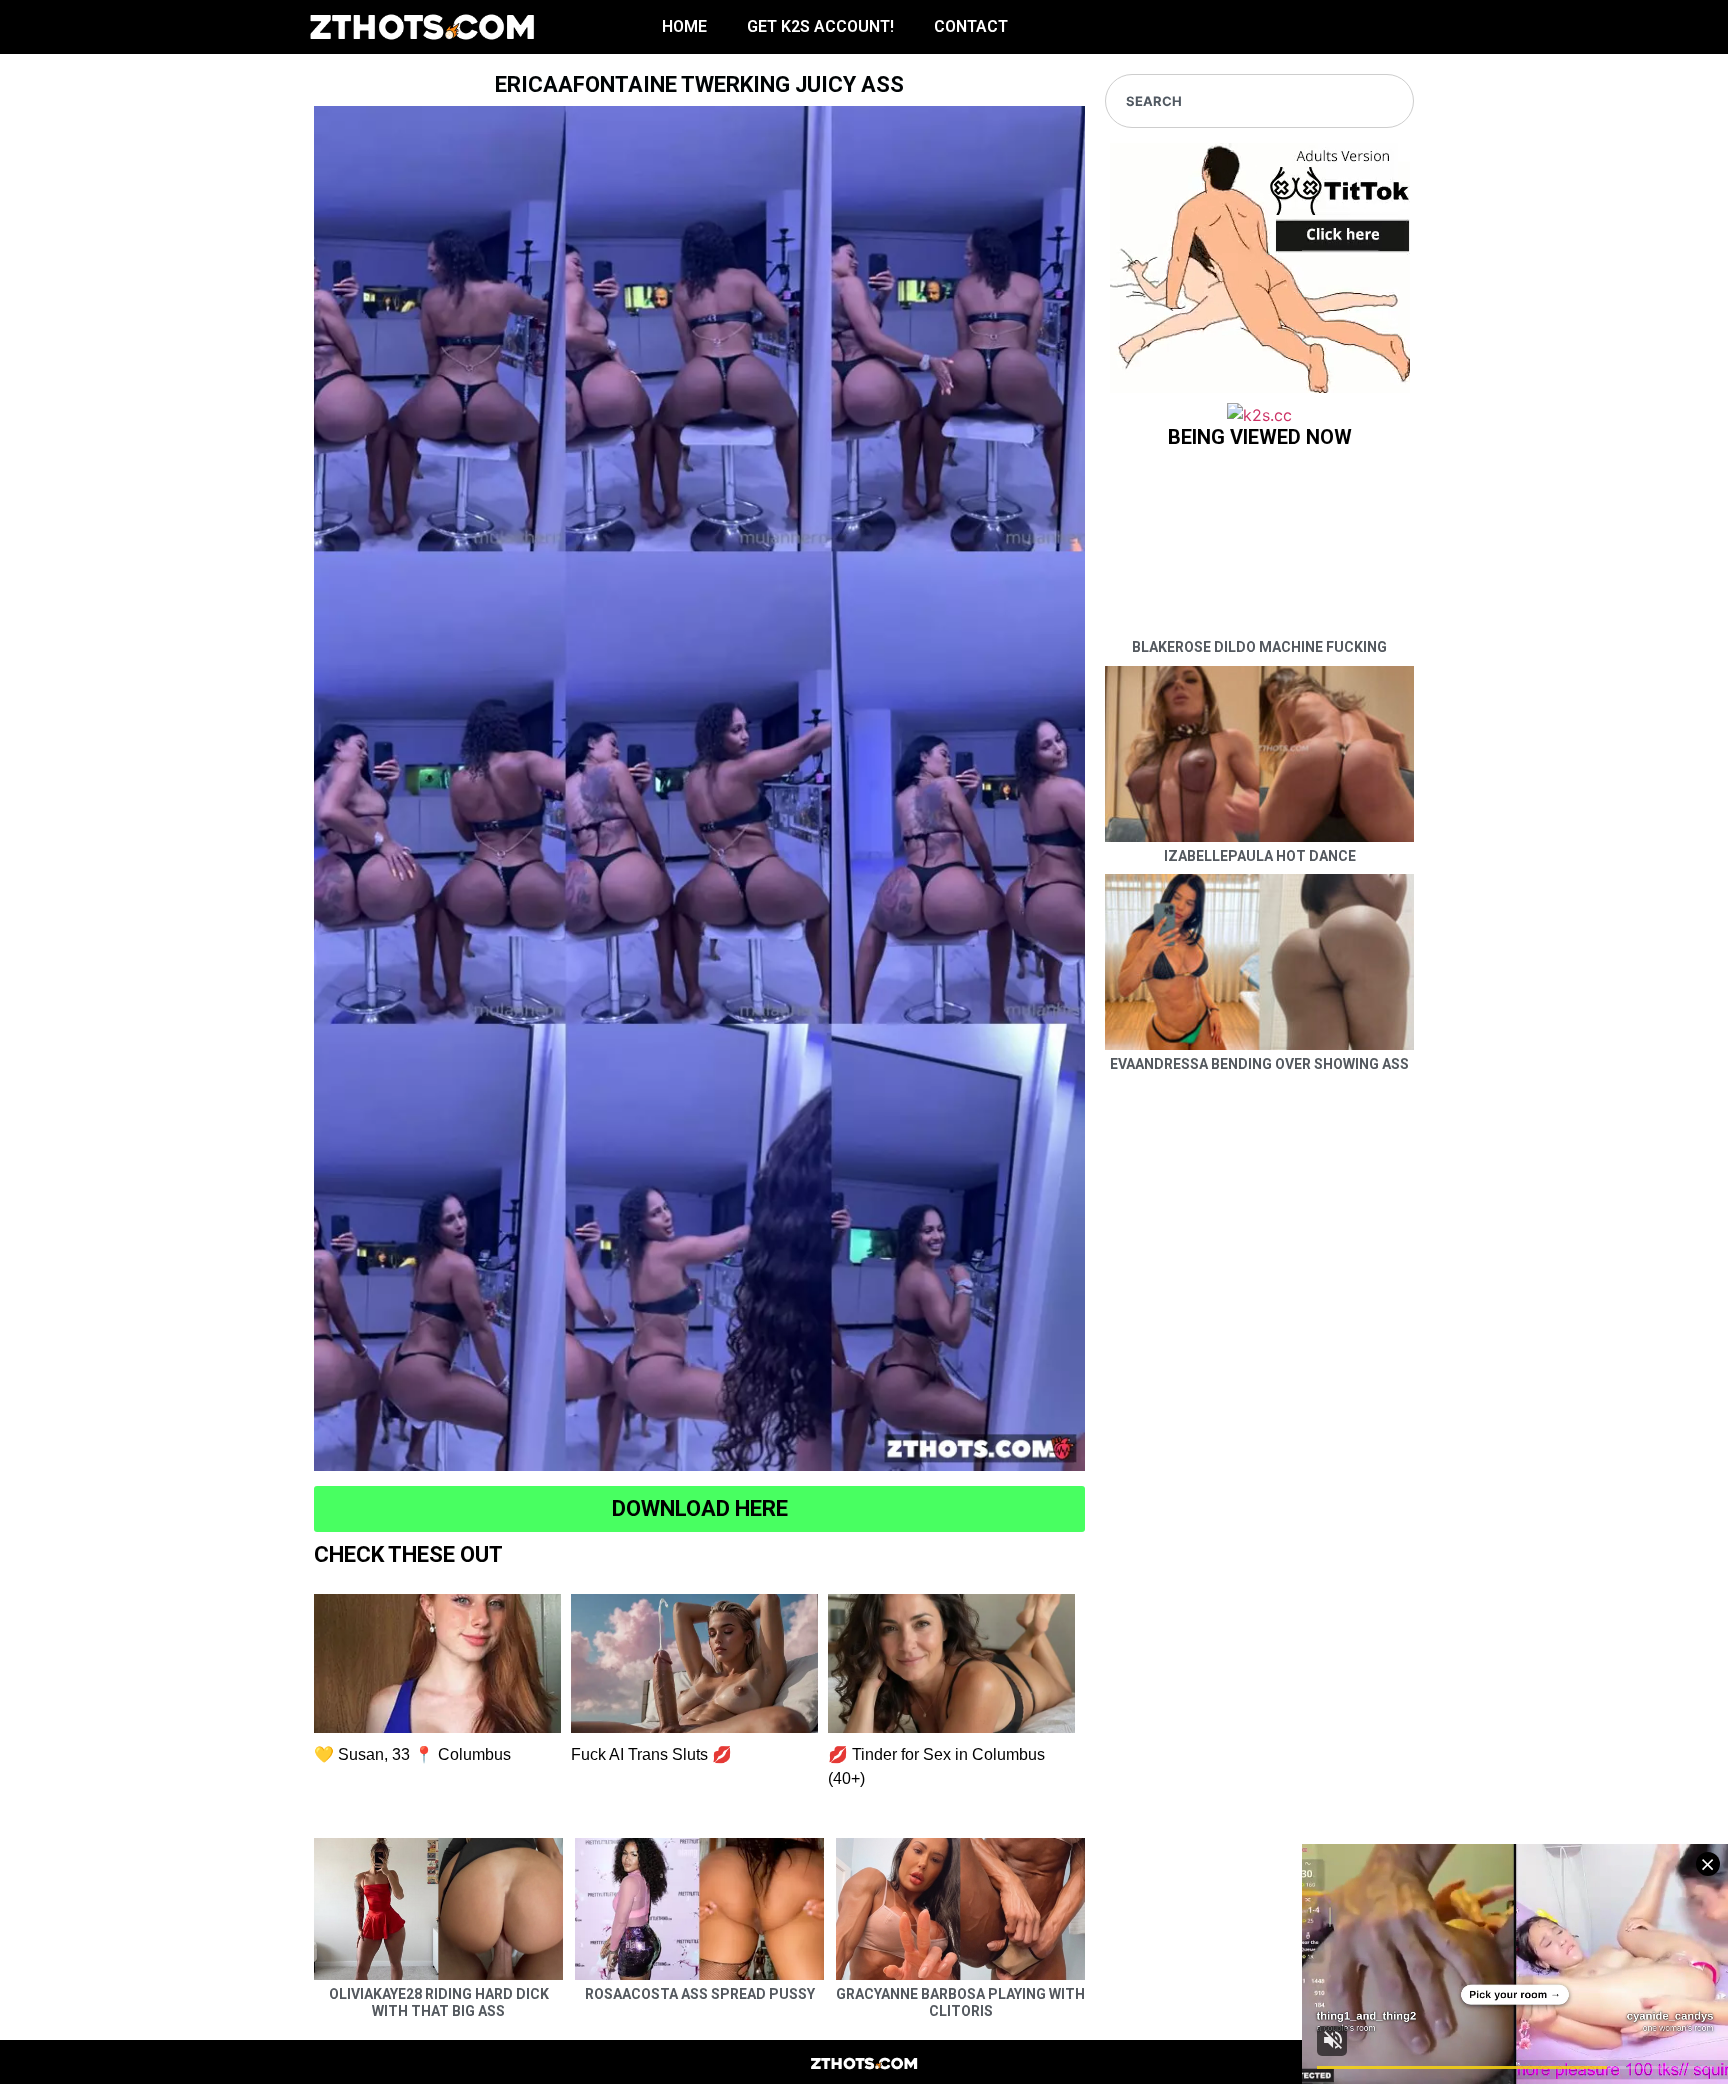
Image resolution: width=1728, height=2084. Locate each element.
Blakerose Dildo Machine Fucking (1259, 647)
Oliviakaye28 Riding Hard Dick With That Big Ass (439, 2002)
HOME (684, 26)
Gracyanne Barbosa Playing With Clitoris (960, 2002)
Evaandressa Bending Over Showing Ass (1259, 1064)
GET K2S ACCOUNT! (820, 26)
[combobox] (1259, 101)
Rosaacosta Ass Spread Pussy (700, 1994)
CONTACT (971, 26)
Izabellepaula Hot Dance (1260, 856)
